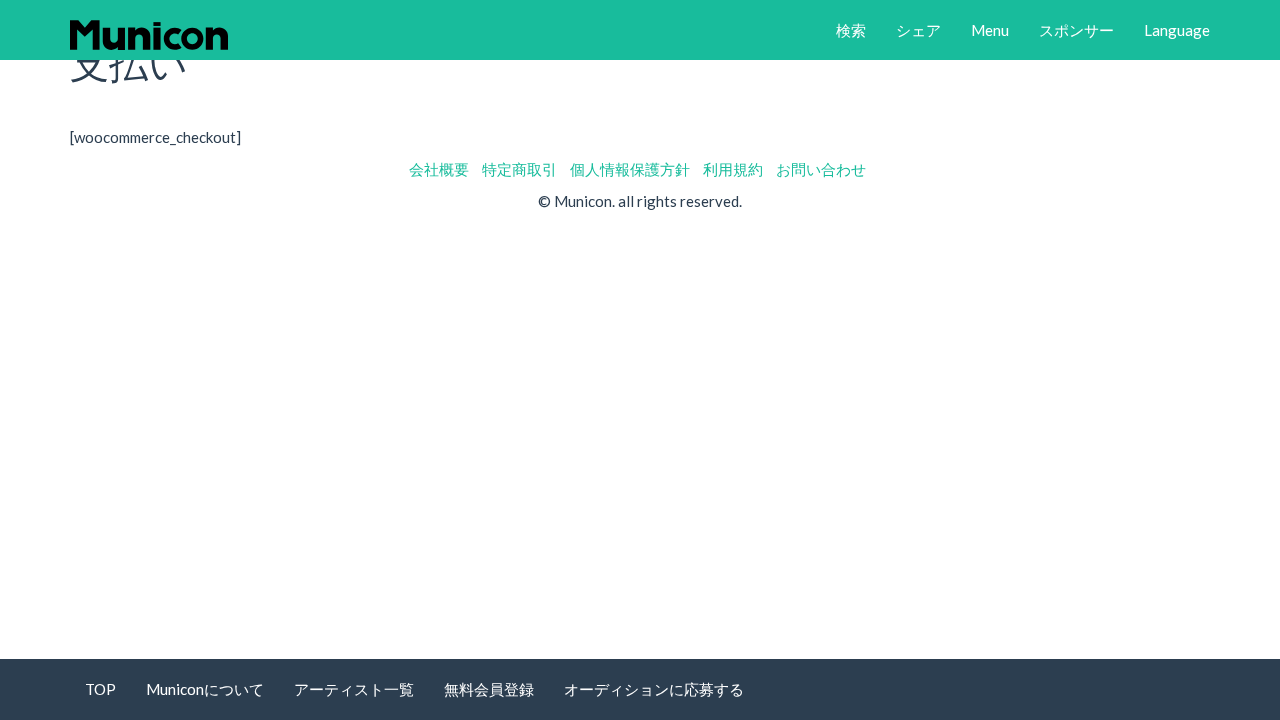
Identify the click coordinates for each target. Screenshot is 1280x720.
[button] (851, 30)
